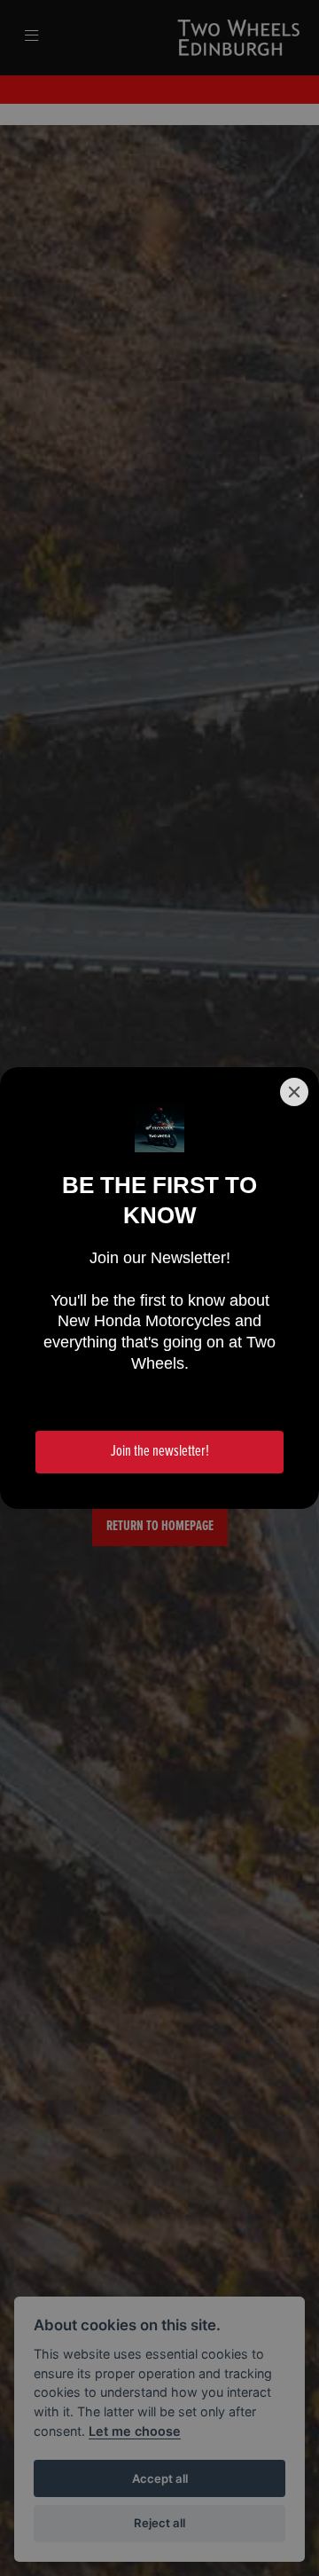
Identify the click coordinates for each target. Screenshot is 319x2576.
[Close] (294, 1092)
